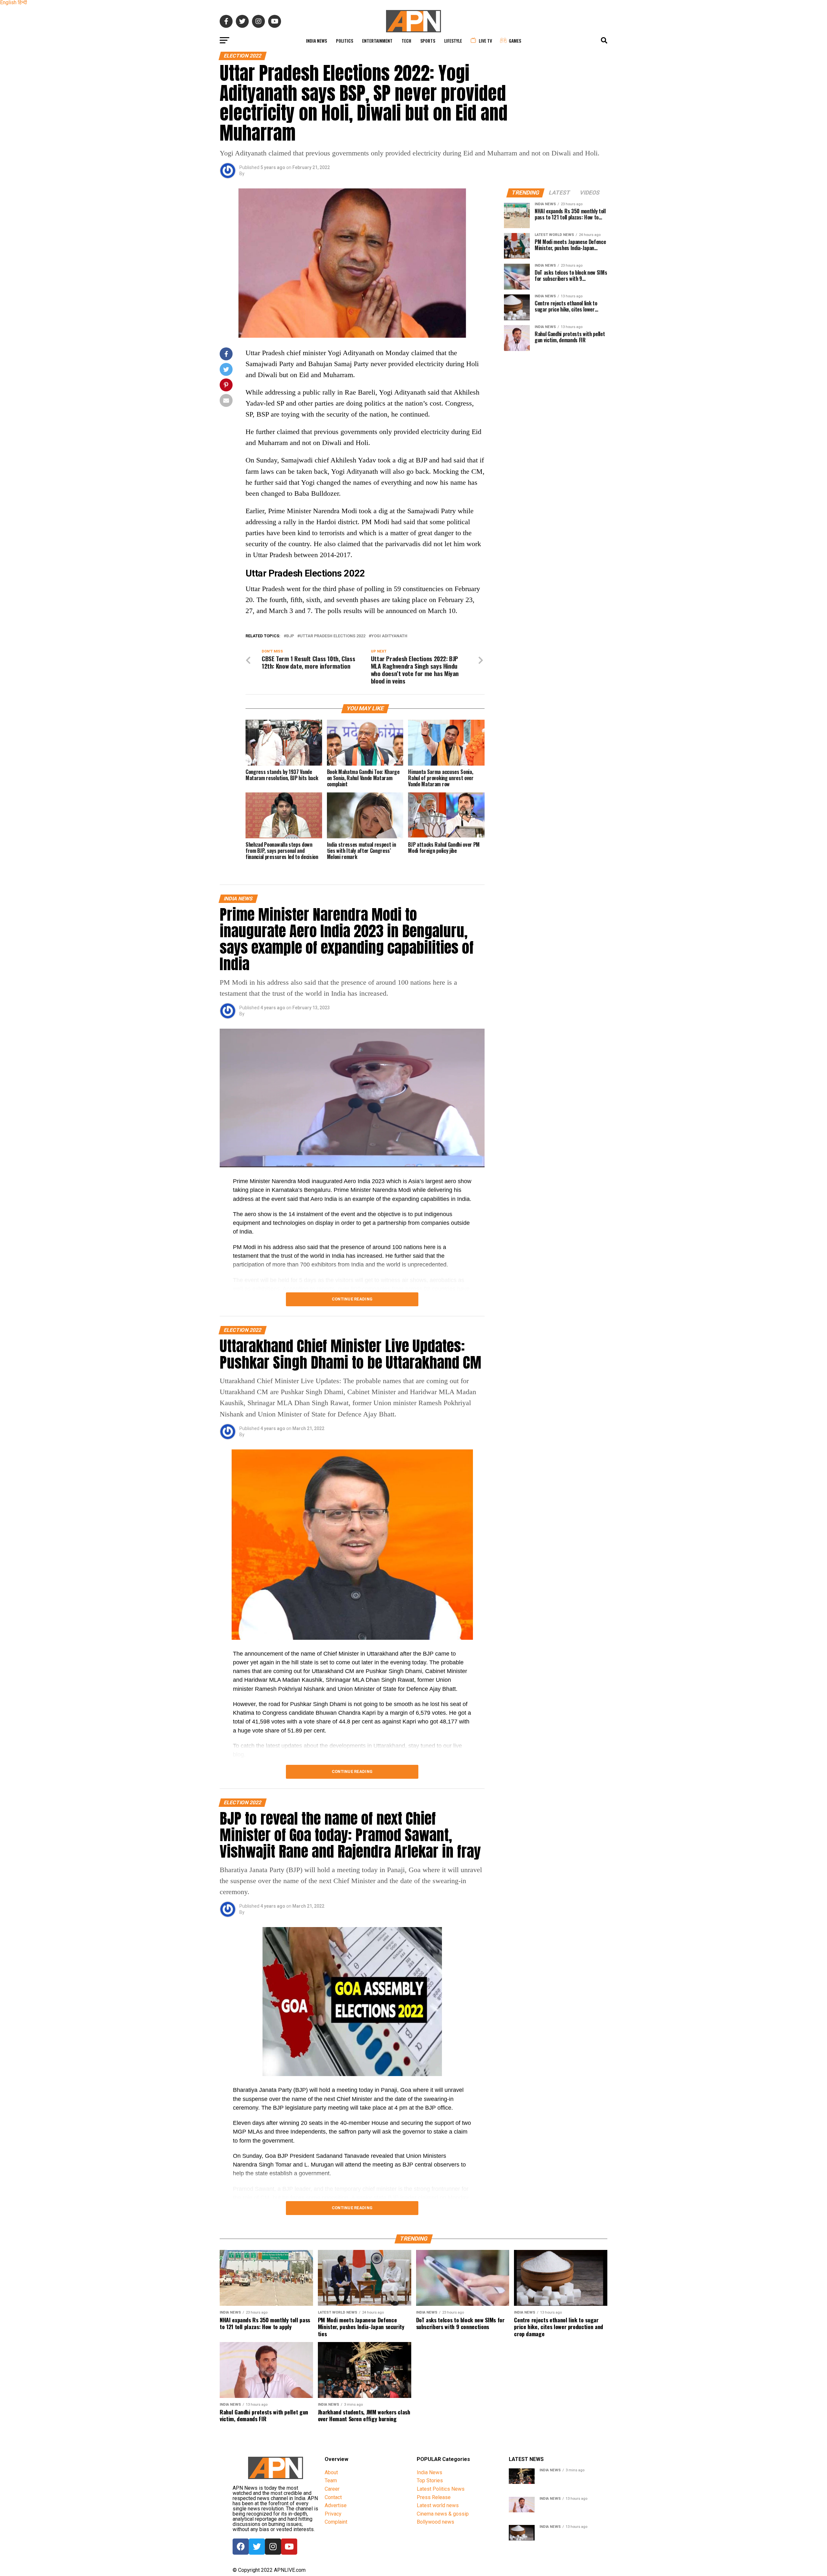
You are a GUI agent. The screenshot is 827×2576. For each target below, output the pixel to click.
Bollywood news (435, 2522)
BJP (290, 636)
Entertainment (377, 41)
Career (332, 2489)
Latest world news (438, 2505)
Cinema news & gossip (443, 2514)
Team (331, 2481)
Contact (333, 2497)
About (331, 2472)
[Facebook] (241, 2547)
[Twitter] (257, 2547)
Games (515, 41)
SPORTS (428, 41)
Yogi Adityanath (389, 636)
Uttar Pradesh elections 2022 (333, 636)
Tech (406, 41)
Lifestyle (453, 41)
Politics (345, 41)
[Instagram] (273, 2547)
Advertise (336, 2505)
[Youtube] (289, 2547)
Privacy (333, 2514)
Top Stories (430, 2481)
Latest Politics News (441, 2489)
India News (316, 41)
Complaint (336, 2522)
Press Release (434, 2497)
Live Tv (485, 41)
